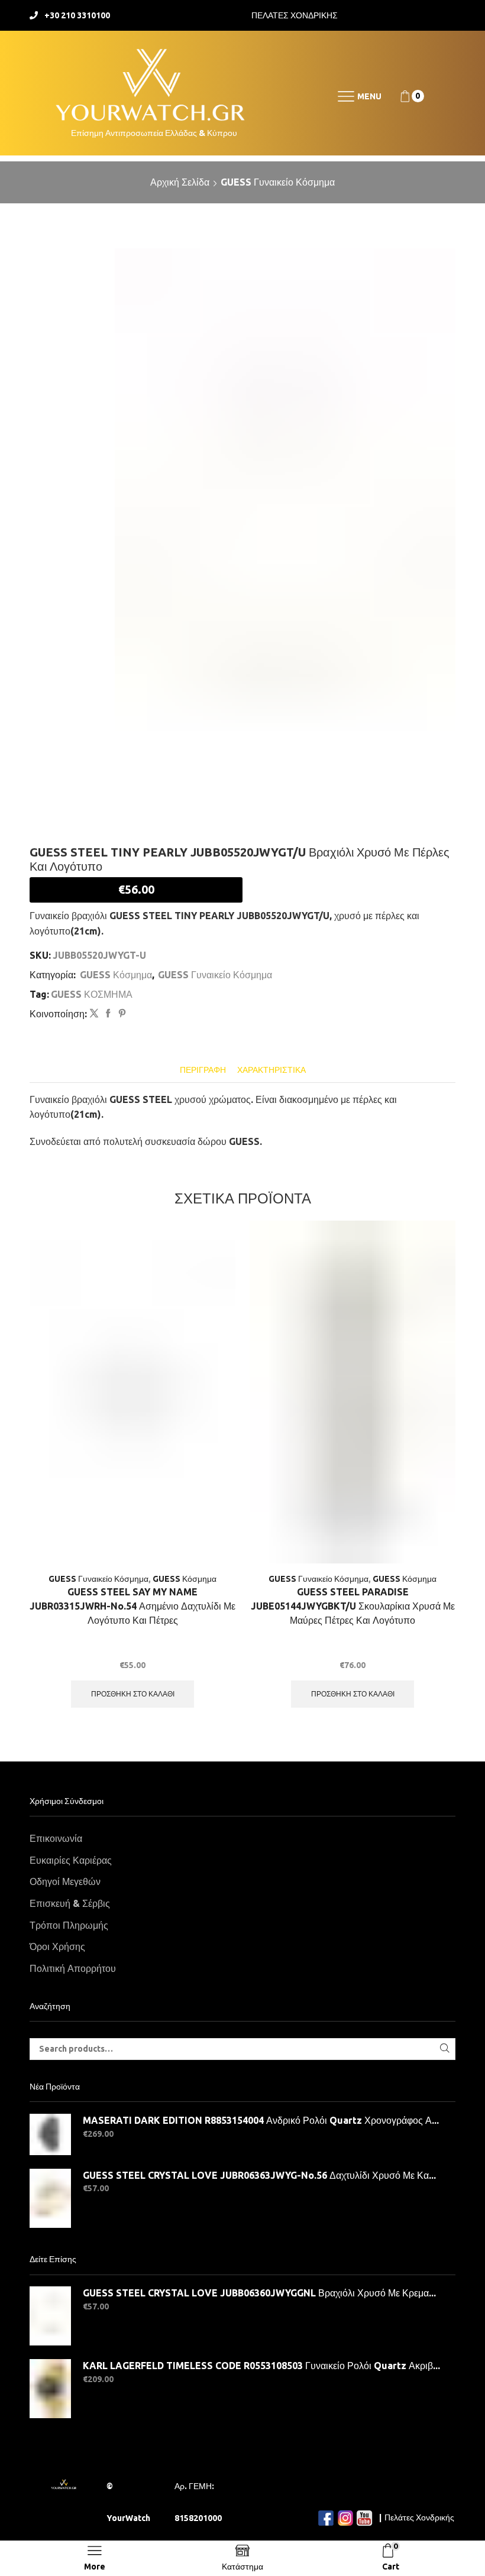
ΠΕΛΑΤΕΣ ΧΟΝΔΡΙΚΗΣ (295, 15)
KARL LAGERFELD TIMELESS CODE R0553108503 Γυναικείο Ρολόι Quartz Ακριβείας (262, 2366)
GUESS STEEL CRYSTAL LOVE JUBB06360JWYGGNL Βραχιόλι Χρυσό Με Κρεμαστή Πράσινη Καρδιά (262, 2293)
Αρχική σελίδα (180, 182)
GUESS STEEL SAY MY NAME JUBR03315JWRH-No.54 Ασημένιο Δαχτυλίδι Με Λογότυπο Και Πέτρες (132, 1606)
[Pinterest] (121, 1014)
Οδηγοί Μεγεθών (65, 1881)
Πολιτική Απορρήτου (73, 1968)
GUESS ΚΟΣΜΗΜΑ (92, 994)
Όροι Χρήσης (57, 1946)
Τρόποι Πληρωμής (69, 1925)
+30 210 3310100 (77, 15)
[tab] (203, 1070)
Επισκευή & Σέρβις (70, 1903)
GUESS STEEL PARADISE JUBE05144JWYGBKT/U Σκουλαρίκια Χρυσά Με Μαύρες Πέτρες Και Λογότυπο (353, 1606)
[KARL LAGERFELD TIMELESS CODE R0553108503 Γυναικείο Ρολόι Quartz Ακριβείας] (50, 2389)
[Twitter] (94, 1014)
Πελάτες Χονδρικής (419, 2517)
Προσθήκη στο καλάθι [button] (133, 1694)
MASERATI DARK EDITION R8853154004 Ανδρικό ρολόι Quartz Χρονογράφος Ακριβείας (262, 2120)
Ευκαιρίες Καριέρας (71, 1860)
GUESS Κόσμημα (116, 975)
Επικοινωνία (56, 1838)
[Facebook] (108, 1014)
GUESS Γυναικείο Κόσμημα (278, 182)
